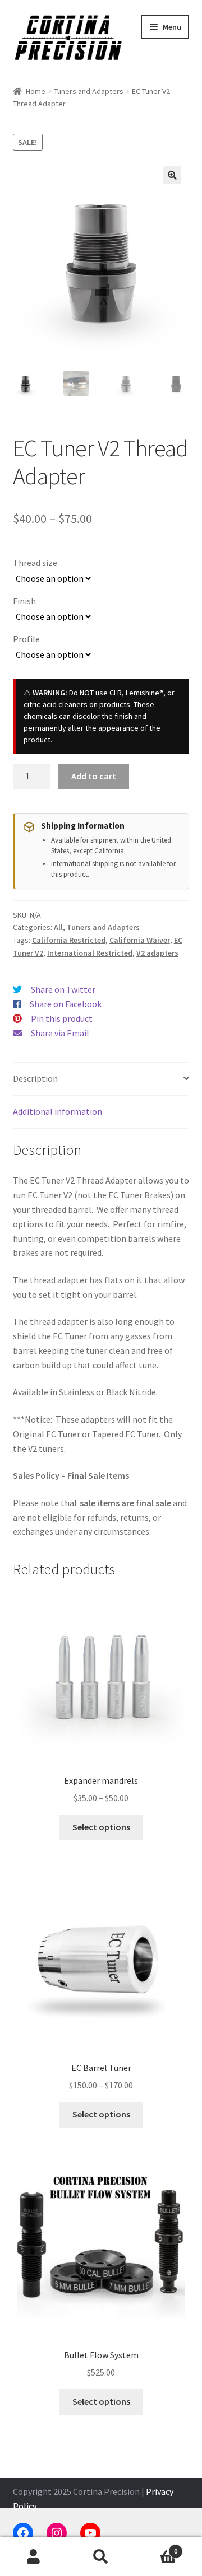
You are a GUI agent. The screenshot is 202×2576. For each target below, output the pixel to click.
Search (101, 2557)
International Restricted (90, 953)
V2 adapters (157, 953)
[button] (172, 175)
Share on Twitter (63, 989)
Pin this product (62, 1018)
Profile (26, 639)
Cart (156, 2547)
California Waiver (140, 940)
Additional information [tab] (58, 1111)
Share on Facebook (66, 1004)
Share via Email (60, 1033)
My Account (34, 2557)
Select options (101, 1827)
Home (36, 91)
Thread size (35, 563)
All (58, 927)
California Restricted (69, 940)
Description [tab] (35, 1078)
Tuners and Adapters (89, 91)
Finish (24, 601)
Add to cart (94, 776)
